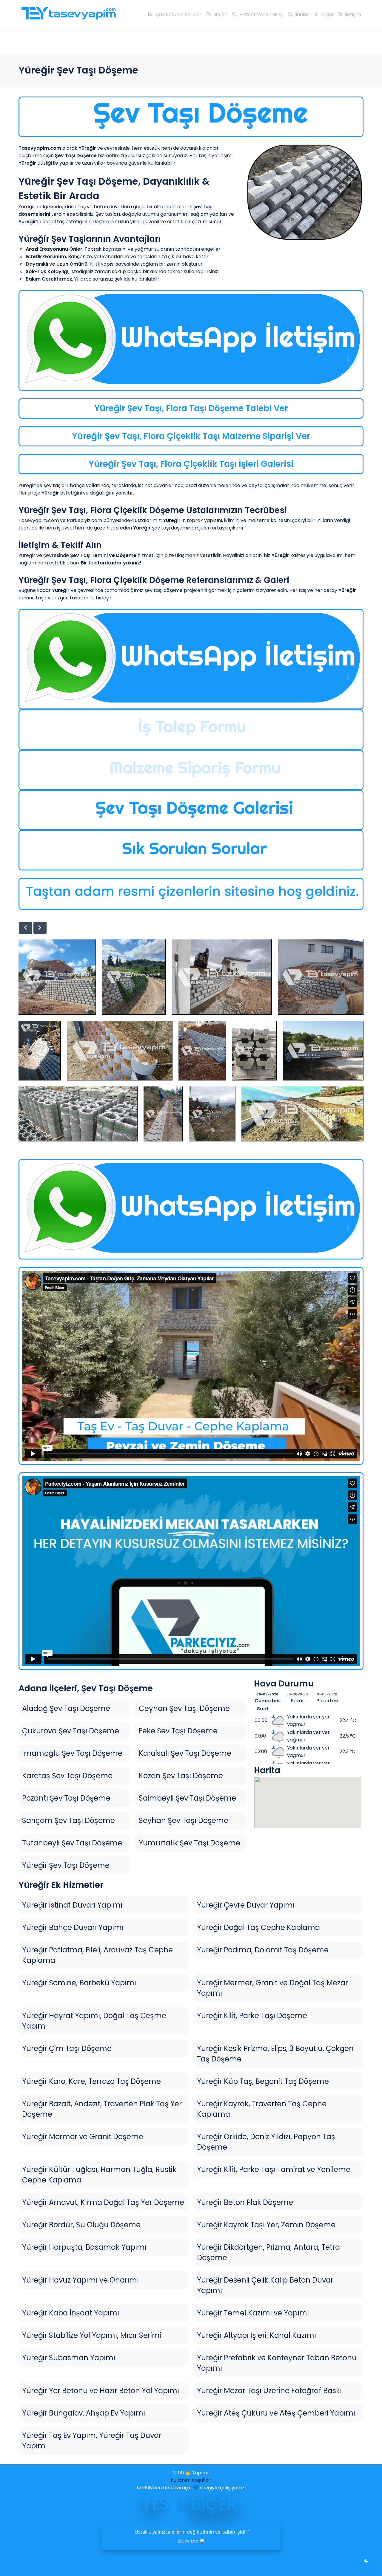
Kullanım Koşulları (191, 2480)
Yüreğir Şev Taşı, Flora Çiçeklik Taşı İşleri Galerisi (191, 464)
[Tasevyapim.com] (68, 16)
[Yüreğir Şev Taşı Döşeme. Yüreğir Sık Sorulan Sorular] (191, 850)
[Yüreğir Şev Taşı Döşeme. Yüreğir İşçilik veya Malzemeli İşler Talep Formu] (191, 730)
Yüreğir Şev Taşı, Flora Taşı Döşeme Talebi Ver (191, 408)
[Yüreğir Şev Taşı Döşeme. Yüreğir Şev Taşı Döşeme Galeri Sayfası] (191, 810)
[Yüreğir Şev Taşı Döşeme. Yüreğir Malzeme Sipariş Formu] (191, 770)
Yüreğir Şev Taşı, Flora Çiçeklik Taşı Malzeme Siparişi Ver (191, 436)
